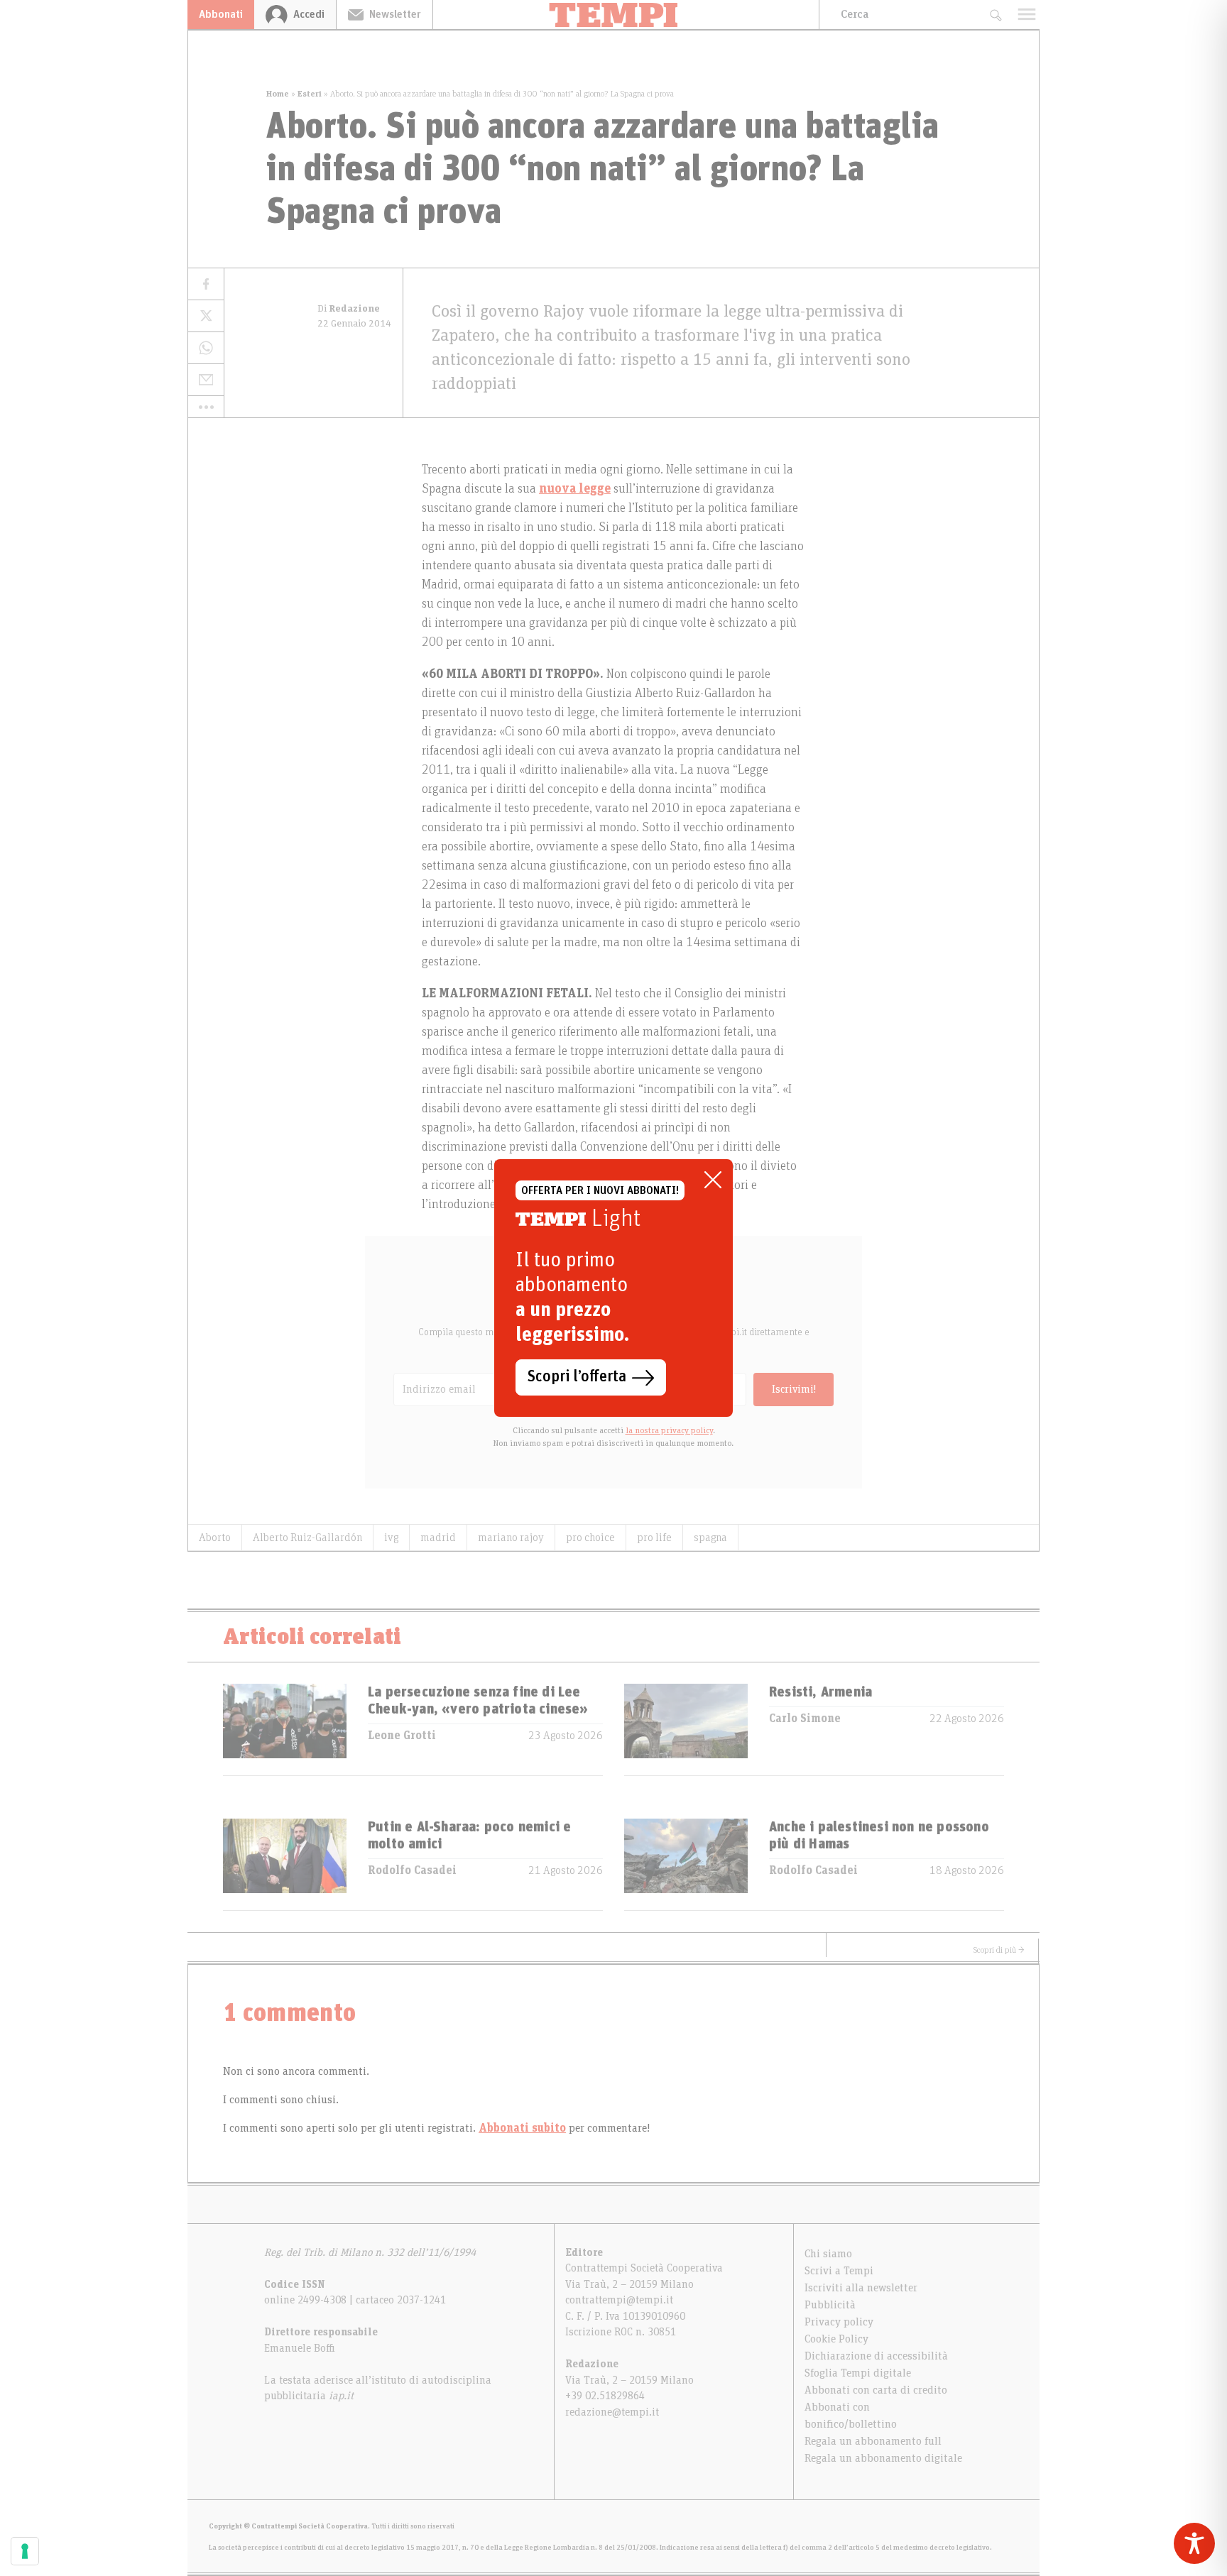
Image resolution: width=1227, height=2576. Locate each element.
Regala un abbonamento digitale (883, 2458)
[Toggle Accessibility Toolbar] (1194, 2543)
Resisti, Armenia (820, 1692)
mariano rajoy (511, 1538)
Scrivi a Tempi (839, 2271)
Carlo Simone (805, 1719)
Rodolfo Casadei (412, 1870)
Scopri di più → (999, 1950)
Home (278, 94)
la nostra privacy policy (669, 1430)
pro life (654, 1538)
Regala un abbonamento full (873, 2441)
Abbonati (221, 14)
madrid (438, 1538)
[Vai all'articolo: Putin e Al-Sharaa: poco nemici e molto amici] (285, 1864)
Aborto (215, 1538)
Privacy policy (839, 2322)
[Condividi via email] (206, 380)
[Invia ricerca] (995, 15)
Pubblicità (830, 2305)
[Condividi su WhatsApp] (206, 348)
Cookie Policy (836, 2339)
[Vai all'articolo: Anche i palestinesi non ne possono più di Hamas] (686, 1864)
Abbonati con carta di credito (876, 2390)
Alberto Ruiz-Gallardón (307, 1538)
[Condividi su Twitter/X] (206, 316)
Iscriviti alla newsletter (861, 2288)
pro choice (590, 1538)
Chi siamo (828, 2254)
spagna (710, 1538)
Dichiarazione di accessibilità (876, 2356)
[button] (206, 407)
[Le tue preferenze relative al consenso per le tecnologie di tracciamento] (25, 2551)
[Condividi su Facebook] (206, 284)
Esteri (310, 94)
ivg (391, 1538)
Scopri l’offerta (577, 1377)
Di (349, 309)
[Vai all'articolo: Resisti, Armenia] (686, 1730)
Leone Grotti (402, 1736)
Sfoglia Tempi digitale (858, 2373)
